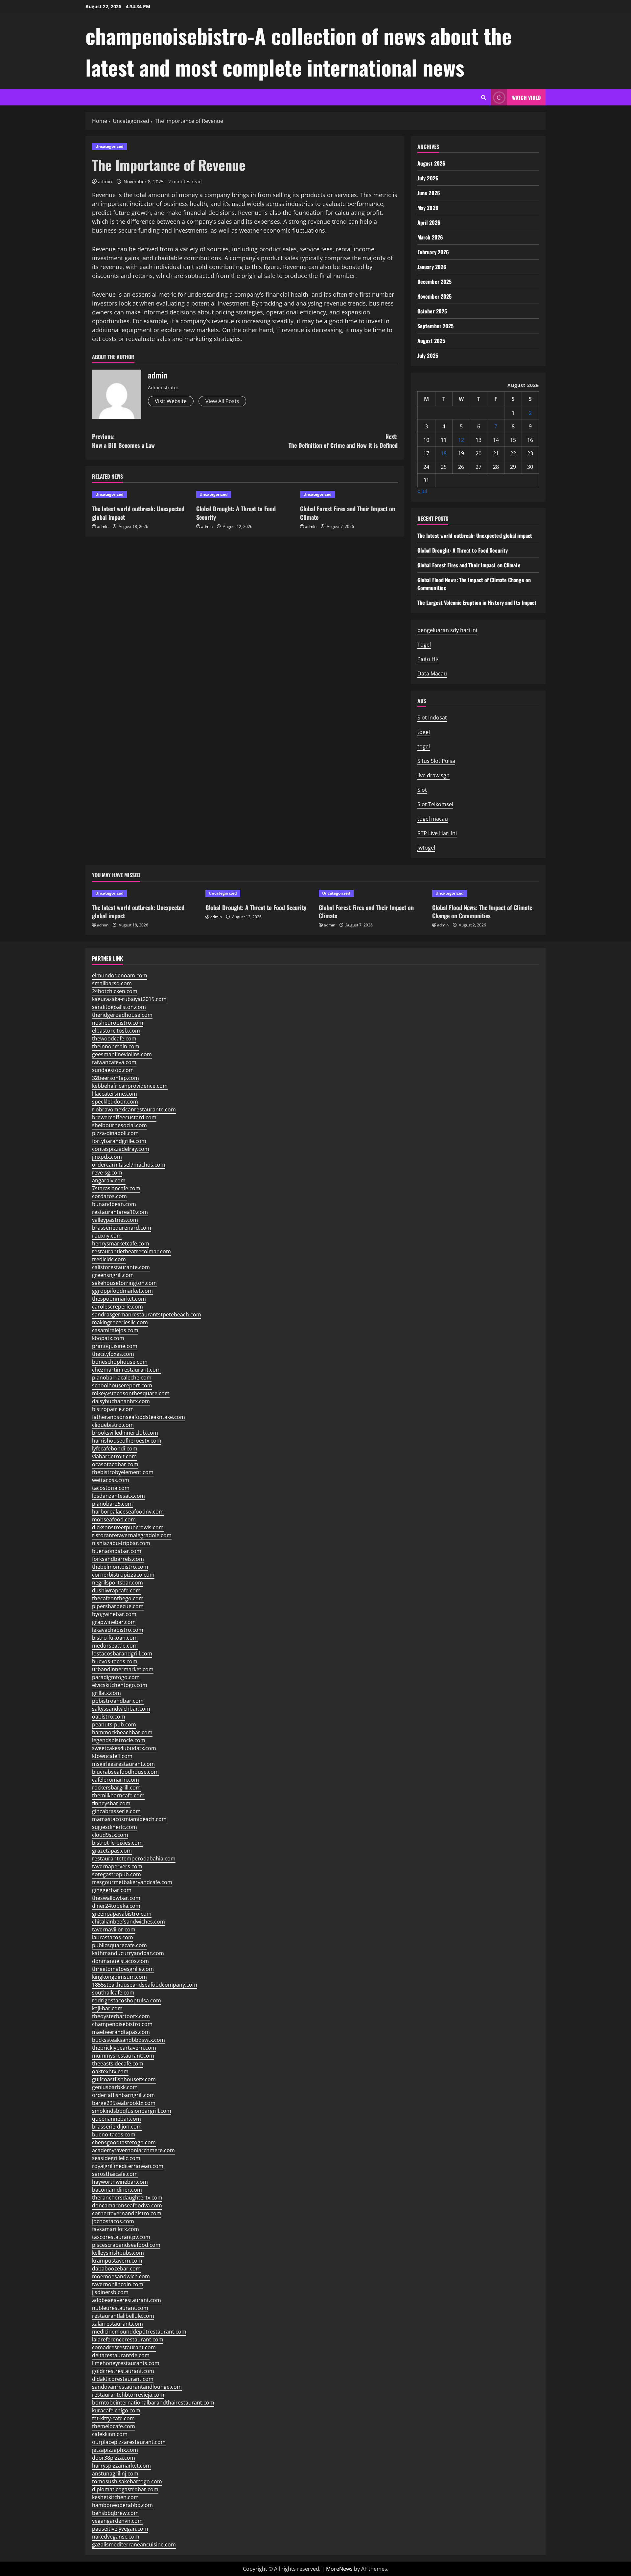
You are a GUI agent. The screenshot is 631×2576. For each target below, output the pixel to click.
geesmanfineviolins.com (122, 1054)
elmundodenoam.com (120, 975)
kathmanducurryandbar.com (128, 1953)
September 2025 (435, 326)
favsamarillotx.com (116, 2229)
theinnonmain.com (116, 1046)
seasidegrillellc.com (116, 2158)
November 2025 (434, 296)
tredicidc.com (109, 1259)
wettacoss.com (111, 1480)
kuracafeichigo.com (116, 2410)
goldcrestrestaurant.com (123, 2371)
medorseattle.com (115, 1646)
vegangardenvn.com (117, 2521)
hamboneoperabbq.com (122, 2505)
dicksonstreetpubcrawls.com (128, 1527)
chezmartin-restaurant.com (126, 1370)
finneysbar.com (111, 1803)
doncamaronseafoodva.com (127, 2205)
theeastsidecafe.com (118, 2063)
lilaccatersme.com (115, 1094)
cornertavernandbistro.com (127, 2213)
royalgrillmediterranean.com (128, 2166)
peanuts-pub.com (114, 1724)
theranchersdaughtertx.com (127, 2198)
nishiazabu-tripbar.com (121, 1543)
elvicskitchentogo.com (120, 1685)
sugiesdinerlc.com (115, 1827)
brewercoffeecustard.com (124, 1117)
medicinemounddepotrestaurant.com (139, 2332)
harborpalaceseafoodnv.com (128, 1512)
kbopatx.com (108, 1338)
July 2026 (428, 178)
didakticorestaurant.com (123, 2379)
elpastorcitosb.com (116, 1031)
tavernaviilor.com (114, 1929)
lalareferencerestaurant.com (128, 2339)
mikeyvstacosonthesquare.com (131, 1393)
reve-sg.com (107, 1173)
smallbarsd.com (112, 983)
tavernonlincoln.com (118, 2284)
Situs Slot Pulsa (436, 761)
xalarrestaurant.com (117, 2324)
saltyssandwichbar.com (121, 1709)
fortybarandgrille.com (119, 1141)
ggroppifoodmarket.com (122, 1291)
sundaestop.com (113, 1070)
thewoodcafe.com (114, 1038)
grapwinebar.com (114, 1622)
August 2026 (431, 163)
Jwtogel (426, 848)
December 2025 (434, 282)
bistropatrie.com (113, 1409)
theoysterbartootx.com (121, 2016)
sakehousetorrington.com (124, 1283)
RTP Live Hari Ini (437, 833)
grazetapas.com (112, 1851)
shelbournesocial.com (119, 1125)
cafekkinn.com (110, 2434)
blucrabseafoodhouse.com (125, 1772)
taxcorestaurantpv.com (121, 2237)
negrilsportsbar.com (117, 1583)
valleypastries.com (115, 1220)
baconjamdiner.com (117, 2190)
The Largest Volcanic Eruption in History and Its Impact (477, 603)
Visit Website (171, 401)
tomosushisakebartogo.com (127, 2481)
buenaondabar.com (117, 1551)
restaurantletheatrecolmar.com (131, 1251)
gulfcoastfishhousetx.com (124, 2079)
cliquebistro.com (113, 1425)
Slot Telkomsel (435, 804)
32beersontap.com (116, 1078)
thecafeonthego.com (118, 1598)
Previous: (123, 441)
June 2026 (429, 193)
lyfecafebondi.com (115, 1448)
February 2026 (433, 252)
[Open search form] (484, 97)
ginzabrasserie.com (116, 1811)
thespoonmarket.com (119, 1299)
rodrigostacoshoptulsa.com (127, 2000)
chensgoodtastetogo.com (124, 2142)
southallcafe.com (113, 1993)
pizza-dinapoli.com (115, 1133)
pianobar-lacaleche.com (122, 1378)
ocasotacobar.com (115, 1464)
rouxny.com (107, 1236)
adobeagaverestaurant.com (127, 2300)
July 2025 (428, 355)
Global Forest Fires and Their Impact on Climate (348, 513)
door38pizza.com (114, 2458)
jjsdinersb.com (110, 2292)
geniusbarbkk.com (115, 2087)
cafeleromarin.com (116, 1780)
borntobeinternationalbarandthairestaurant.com (153, 2403)
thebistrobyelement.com (123, 1472)
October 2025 (432, 311)
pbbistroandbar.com (118, 1701)
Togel (424, 645)
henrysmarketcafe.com (121, 1243)
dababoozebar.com (116, 2268)
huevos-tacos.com (115, 1661)
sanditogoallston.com (119, 1007)
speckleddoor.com (115, 1102)
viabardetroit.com (114, 1456)
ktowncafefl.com (112, 1756)
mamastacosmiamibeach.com (129, 1819)
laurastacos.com (113, 1937)
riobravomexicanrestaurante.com (134, 1109)
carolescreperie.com (117, 1307)
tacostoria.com (111, 1488)
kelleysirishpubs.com (118, 2253)
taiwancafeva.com (114, 1062)
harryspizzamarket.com (121, 2466)
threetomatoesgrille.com (123, 1969)
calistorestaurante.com (121, 1267)
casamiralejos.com (115, 1330)
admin (105, 182)
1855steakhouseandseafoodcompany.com (145, 1985)
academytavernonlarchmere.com (133, 2150)
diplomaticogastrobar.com (125, 2489)
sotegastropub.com (117, 1874)
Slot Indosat (432, 718)
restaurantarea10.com (120, 1212)
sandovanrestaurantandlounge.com (137, 2387)
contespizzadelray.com (121, 1149)
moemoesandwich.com (121, 2276)
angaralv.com (109, 1180)
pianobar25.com (112, 1504)
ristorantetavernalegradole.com (132, 1535)
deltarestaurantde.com (121, 2355)
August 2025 (431, 341)
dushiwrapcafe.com (116, 1590)
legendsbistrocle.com (119, 1740)
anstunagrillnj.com (115, 2473)
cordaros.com (109, 1196)
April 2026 (429, 222)
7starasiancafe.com (116, 1188)
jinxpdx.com (107, 1157)
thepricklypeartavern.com (124, 2048)
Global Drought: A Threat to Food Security (236, 513)
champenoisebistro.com (122, 2024)
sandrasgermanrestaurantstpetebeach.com (147, 1314)
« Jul (422, 491)
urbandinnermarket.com (123, 1669)
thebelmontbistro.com (120, 1567)
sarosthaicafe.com (115, 2174)
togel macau (433, 819)
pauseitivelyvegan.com (120, 2529)
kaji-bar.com (107, 2008)
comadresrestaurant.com (124, 2347)
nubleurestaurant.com (120, 2308)
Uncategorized (109, 146)
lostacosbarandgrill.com (122, 1653)
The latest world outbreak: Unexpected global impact (138, 513)
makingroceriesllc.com (120, 1322)
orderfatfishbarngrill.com (123, 2095)
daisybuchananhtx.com (121, 1401)
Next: (343, 441)
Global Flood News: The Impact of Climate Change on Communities (482, 912)
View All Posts (222, 401)
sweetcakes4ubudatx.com (124, 1748)
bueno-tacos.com (114, 2134)
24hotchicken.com (115, 991)
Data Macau (432, 673)
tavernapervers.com (117, 1866)
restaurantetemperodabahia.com (134, 1858)
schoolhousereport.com (122, 1385)
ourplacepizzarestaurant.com (129, 2442)
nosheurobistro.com (118, 1023)
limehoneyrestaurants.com (126, 2363)
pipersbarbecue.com (118, 1606)
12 (461, 440)
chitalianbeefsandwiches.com (129, 1922)
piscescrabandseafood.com (126, 2245)
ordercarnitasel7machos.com (129, 1165)
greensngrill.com (113, 1275)
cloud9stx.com (110, 1835)
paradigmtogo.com (116, 1677)
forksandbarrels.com (118, 1559)
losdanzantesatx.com (118, 1496)
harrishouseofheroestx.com (127, 1441)
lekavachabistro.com (118, 1630)
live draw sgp (433, 775)
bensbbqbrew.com (115, 2513)
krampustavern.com (117, 2261)
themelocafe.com (114, 2426)
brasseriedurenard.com (122, 1228)
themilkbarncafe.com (118, 1795)
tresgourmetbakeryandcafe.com (132, 1882)
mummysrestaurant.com (123, 2056)
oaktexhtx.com (110, 2071)
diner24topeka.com (116, 1906)
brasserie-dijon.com (117, 2127)
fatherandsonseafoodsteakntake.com (139, 1417)
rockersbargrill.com (116, 1788)
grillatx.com (106, 1693)
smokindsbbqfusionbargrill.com (132, 2111)
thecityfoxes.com (113, 1354)
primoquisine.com (115, 1346)
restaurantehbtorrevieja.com (128, 2395)
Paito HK (428, 659)
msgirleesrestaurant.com (123, 1764)
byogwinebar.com (114, 1614)
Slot (422, 790)
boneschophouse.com (120, 1362)
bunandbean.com (114, 1204)
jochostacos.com (113, 2221)
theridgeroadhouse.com (122, 1015)
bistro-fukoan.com (115, 1638)
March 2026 (430, 237)
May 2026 (428, 208)
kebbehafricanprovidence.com (130, 1086)
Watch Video (526, 98)
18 (444, 453)
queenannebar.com (117, 2119)
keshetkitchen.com (115, 2497)
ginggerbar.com (112, 1890)
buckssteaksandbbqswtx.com (129, 2040)
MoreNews (339, 2569)
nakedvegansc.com (116, 2537)
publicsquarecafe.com (119, 1945)
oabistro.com (109, 1717)
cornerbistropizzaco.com (123, 1575)
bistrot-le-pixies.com (117, 1843)
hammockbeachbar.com (122, 1732)
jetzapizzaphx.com (115, 2450)
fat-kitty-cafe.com (113, 2418)
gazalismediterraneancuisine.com (134, 2544)
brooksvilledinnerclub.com (125, 1433)
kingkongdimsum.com (119, 1977)
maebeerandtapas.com (121, 2032)
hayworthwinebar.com (120, 2182)
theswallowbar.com (116, 1898)
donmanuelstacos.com (120, 1961)
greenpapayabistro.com (122, 1914)
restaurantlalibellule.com (123, 2316)
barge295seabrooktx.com (124, 2103)
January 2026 (432, 267)
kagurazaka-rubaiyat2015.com (129, 999)
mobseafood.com (114, 1519)
